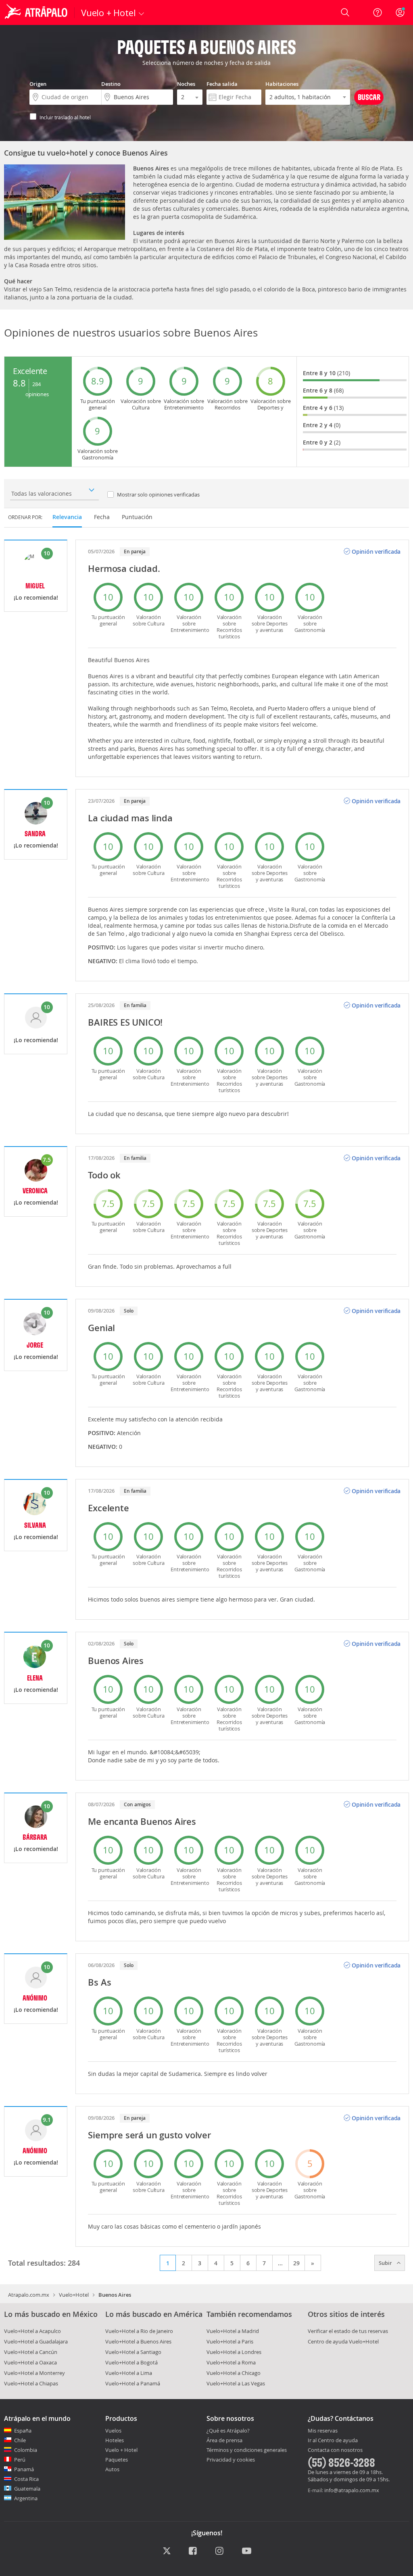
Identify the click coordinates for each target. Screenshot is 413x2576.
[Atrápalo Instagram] (220, 2551)
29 (296, 2263)
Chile (20, 2440)
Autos (112, 2469)
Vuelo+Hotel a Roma (231, 2362)
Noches (186, 84)
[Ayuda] (378, 12)
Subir (386, 2263)
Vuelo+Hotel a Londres (234, 2352)
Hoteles (115, 2440)
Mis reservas (323, 2431)
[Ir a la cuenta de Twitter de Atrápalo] (167, 2551)
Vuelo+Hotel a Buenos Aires (138, 2341)
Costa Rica (26, 2479)
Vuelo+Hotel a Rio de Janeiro (139, 2331)
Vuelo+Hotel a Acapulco (32, 2331)
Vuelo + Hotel (121, 2450)
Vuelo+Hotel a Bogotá (131, 2362)
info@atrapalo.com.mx (352, 2490)
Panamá (24, 2469)
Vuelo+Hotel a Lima (129, 2373)
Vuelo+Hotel (74, 2295)
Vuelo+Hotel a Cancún (31, 2352)
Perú (20, 2460)
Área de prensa (224, 2440)
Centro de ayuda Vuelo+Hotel (343, 2341)
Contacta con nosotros (335, 2450)
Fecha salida (222, 84)
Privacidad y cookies (231, 2460)
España (23, 2431)
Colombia (26, 2450)
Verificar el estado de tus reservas (348, 2331)
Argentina (26, 2498)
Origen (38, 84)
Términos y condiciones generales (247, 2450)
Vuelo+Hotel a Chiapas (31, 2383)
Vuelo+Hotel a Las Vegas (236, 2383)
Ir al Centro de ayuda (333, 2441)
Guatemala (27, 2489)
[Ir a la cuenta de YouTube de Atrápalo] (247, 2551)
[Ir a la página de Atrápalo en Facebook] (193, 2551)
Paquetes (117, 2460)
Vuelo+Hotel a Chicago (234, 2373)
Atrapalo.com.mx (29, 2295)
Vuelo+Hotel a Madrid (233, 2331)
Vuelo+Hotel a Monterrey (34, 2373)
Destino (111, 84)
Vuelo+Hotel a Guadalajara (36, 2341)
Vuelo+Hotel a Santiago (133, 2352)
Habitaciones (282, 84)
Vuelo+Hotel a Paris (230, 2341)
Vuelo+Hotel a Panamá (133, 2383)
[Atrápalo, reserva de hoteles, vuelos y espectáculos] (37, 12)
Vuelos (113, 2431)
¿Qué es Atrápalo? (228, 2431)
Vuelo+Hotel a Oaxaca (30, 2362)
